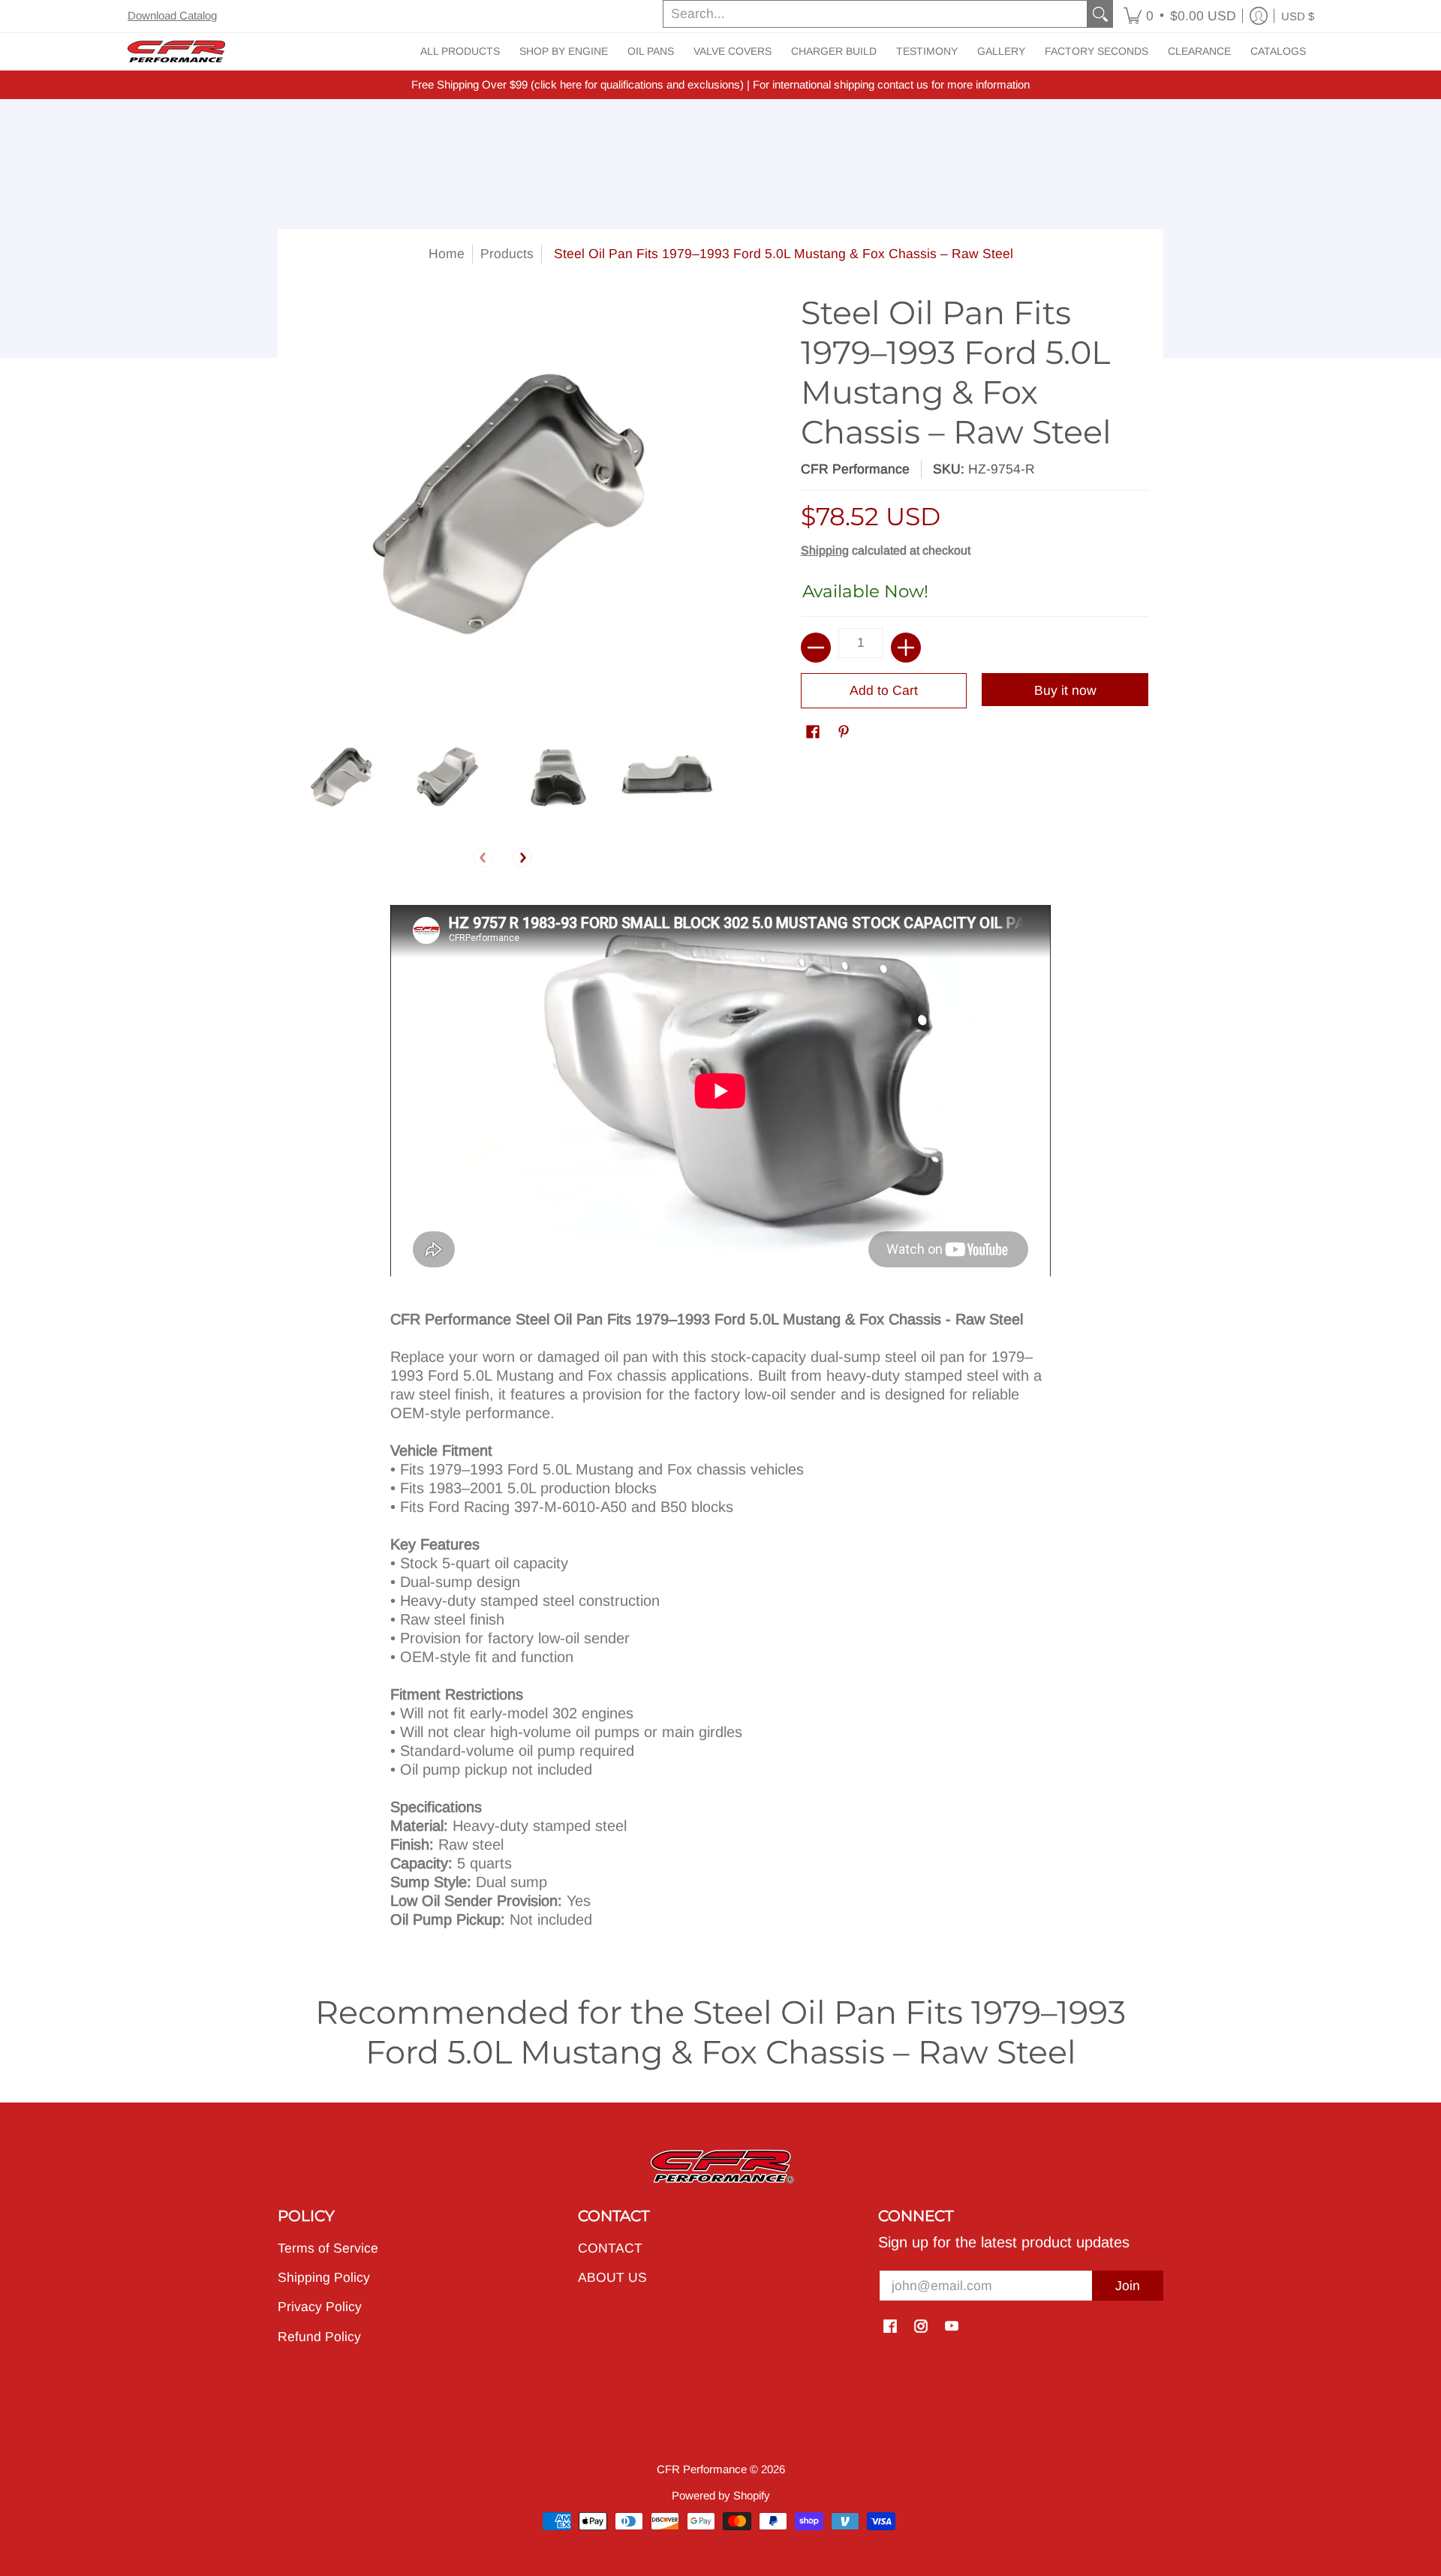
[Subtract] (816, 648)
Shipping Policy (324, 2277)
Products (507, 254)
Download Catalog (172, 15)
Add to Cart (884, 690)
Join (1128, 2286)
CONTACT (610, 2248)
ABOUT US (612, 2277)
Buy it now (1065, 690)
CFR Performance (855, 469)
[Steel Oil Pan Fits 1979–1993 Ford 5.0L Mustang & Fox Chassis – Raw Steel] (340, 777)
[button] (1180, 16)
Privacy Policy (320, 2307)
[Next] (522, 858)
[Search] (1100, 14)
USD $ (1298, 16)
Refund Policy (319, 2337)
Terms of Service (328, 2248)
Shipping (825, 550)
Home (447, 254)
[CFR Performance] (176, 51)
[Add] (906, 648)
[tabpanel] (720, 1423)
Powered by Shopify (721, 2495)
